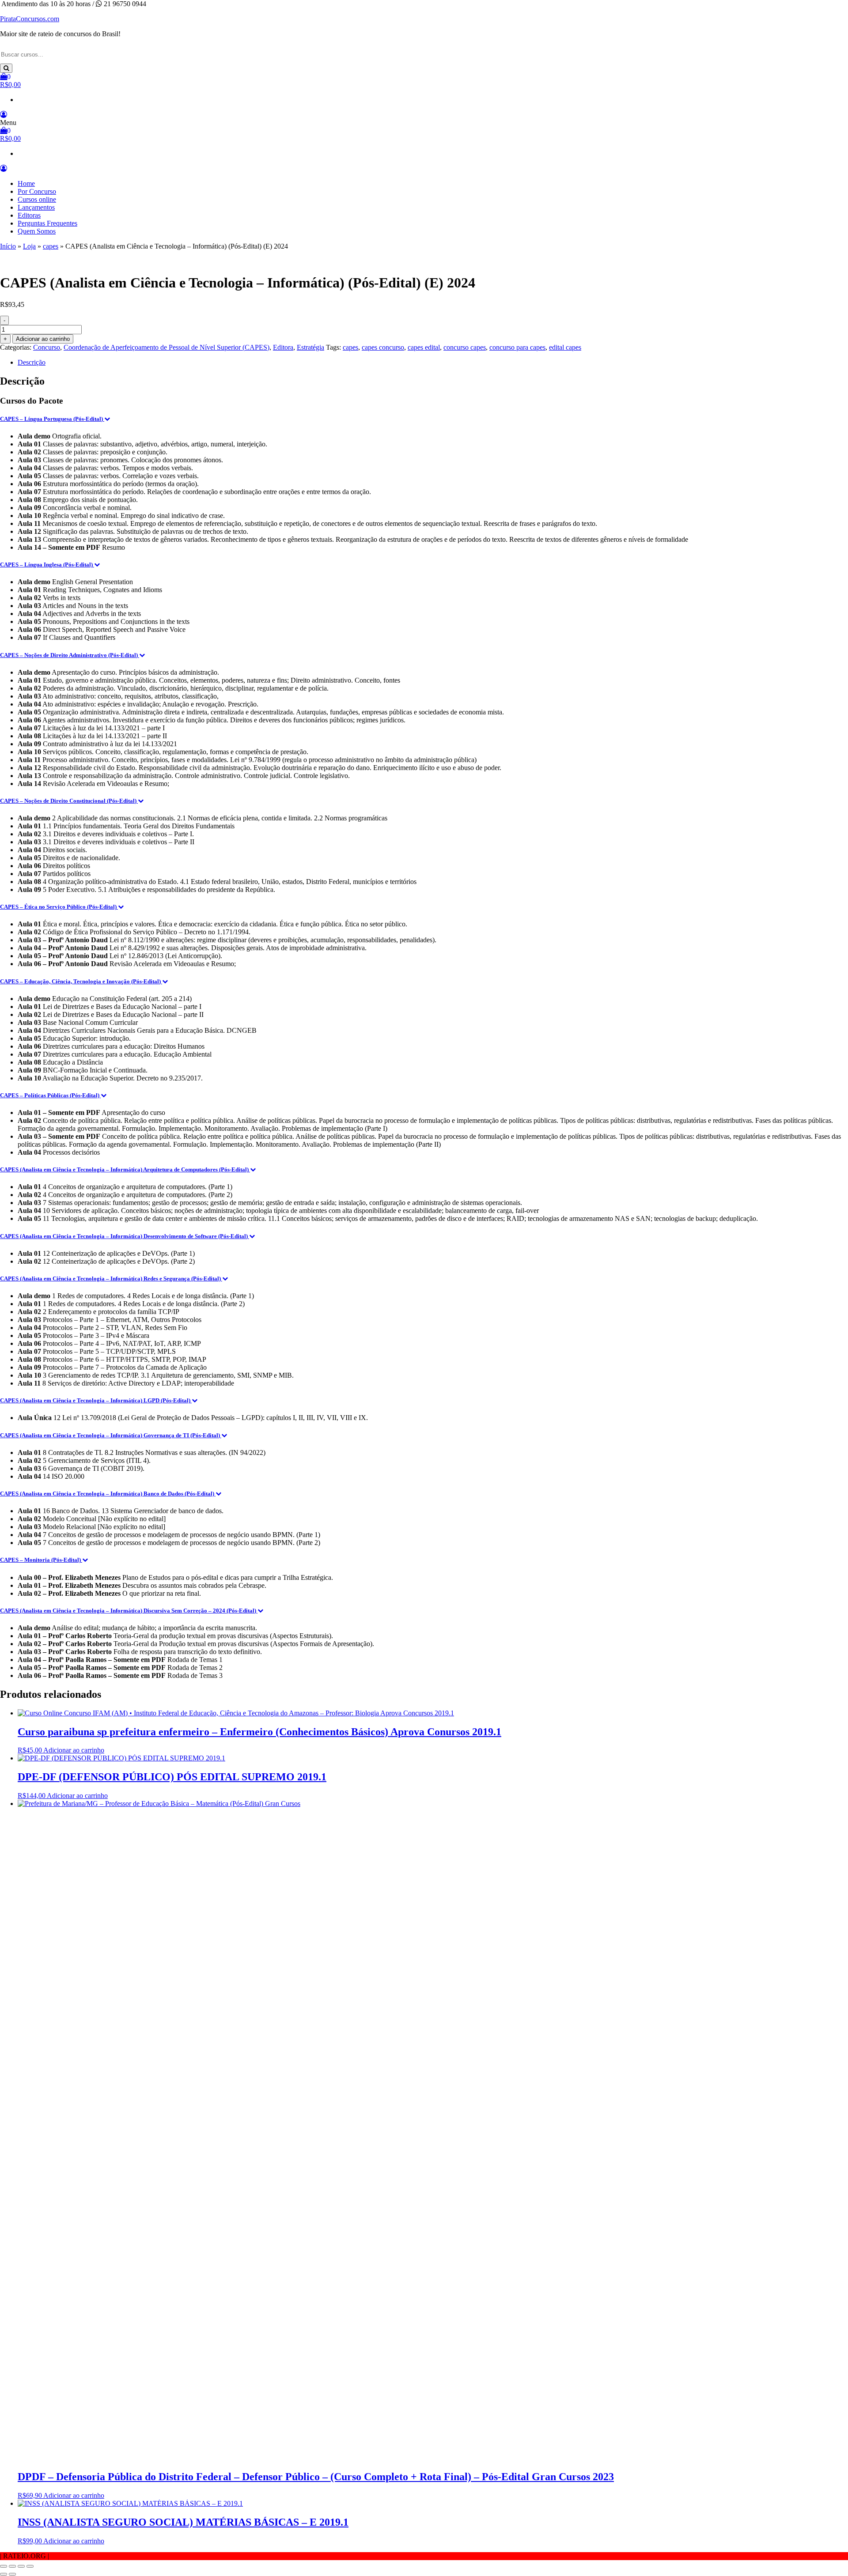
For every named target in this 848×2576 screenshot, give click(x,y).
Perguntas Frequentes (47, 223)
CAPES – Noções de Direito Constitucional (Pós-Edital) (69, 801)
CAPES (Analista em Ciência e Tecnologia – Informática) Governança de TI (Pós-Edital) (111, 1435)
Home (26, 183)
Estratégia (310, 347)
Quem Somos (37, 231)
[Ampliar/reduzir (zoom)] (4, 2566)
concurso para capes (517, 347)
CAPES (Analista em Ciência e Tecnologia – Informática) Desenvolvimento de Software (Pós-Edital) (125, 1236)
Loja (29, 246)
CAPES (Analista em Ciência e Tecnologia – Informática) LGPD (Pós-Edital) (96, 1400)
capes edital (424, 347)
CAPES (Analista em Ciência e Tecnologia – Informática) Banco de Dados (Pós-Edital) (108, 1494)
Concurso (47, 347)
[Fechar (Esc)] (30, 2566)
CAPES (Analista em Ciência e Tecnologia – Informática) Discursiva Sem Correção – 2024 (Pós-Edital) (129, 1611)
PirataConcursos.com (30, 19)
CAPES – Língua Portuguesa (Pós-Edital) (52, 419)
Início (8, 246)
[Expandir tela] (12, 2566)
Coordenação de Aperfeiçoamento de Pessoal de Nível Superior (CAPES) (167, 347)
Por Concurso (37, 191)
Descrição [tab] (32, 362)
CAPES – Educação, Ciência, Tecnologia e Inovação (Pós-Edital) (81, 981)
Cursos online (37, 199)
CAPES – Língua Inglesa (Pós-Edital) (47, 565)
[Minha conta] (4, 115)
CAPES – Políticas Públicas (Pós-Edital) (50, 1095)
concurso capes (465, 347)
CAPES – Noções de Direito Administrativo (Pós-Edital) (70, 655)
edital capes (565, 347)
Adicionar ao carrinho (43, 339)
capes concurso (383, 347)
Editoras (29, 215)
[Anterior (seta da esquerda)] (4, 2574)
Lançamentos (36, 207)
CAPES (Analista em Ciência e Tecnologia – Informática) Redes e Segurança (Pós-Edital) (111, 1279)
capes (51, 246)
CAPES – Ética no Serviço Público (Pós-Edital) (59, 907)
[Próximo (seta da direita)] (12, 2574)
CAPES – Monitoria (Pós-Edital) (41, 1560)
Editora (283, 347)
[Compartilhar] (21, 2566)
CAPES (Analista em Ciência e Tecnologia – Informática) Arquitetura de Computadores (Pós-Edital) (125, 1169)
